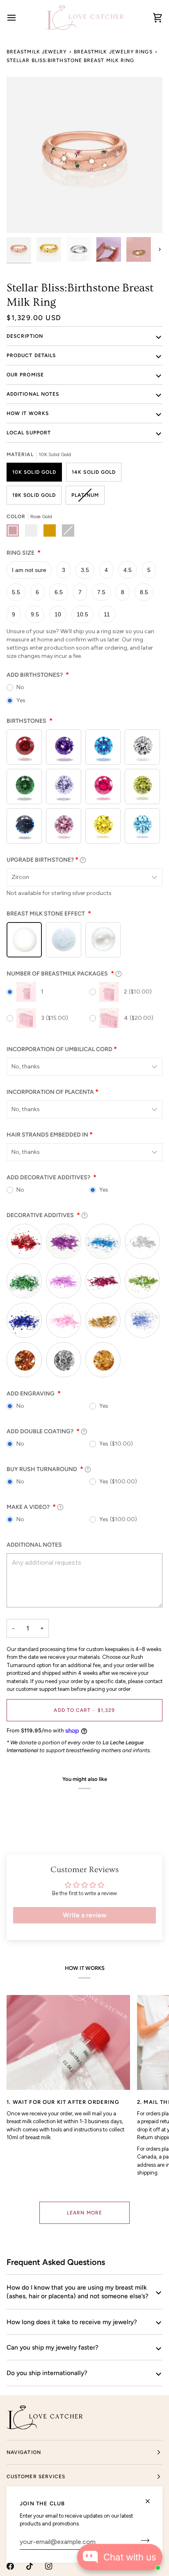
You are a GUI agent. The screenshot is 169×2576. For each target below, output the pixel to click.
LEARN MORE (84, 2213)
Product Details (31, 355)
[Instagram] (49, 2566)
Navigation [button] (24, 2452)
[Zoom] (22, 218)
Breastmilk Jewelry (37, 52)
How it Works (28, 413)
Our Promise (25, 375)
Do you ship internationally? (47, 2373)
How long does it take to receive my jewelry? (72, 2322)
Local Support (29, 433)
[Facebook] (10, 2566)
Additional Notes (33, 394)
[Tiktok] (30, 2566)
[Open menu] (19, 17)
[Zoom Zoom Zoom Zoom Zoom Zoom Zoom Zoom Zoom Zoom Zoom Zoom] (84, 155)
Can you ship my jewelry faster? (53, 2347)
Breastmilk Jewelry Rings (113, 52)
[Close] (151, 2501)
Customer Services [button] (36, 2477)
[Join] (143, 2541)
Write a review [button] (85, 1915)
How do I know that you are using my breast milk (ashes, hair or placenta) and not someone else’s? (78, 2292)
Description (25, 336)
